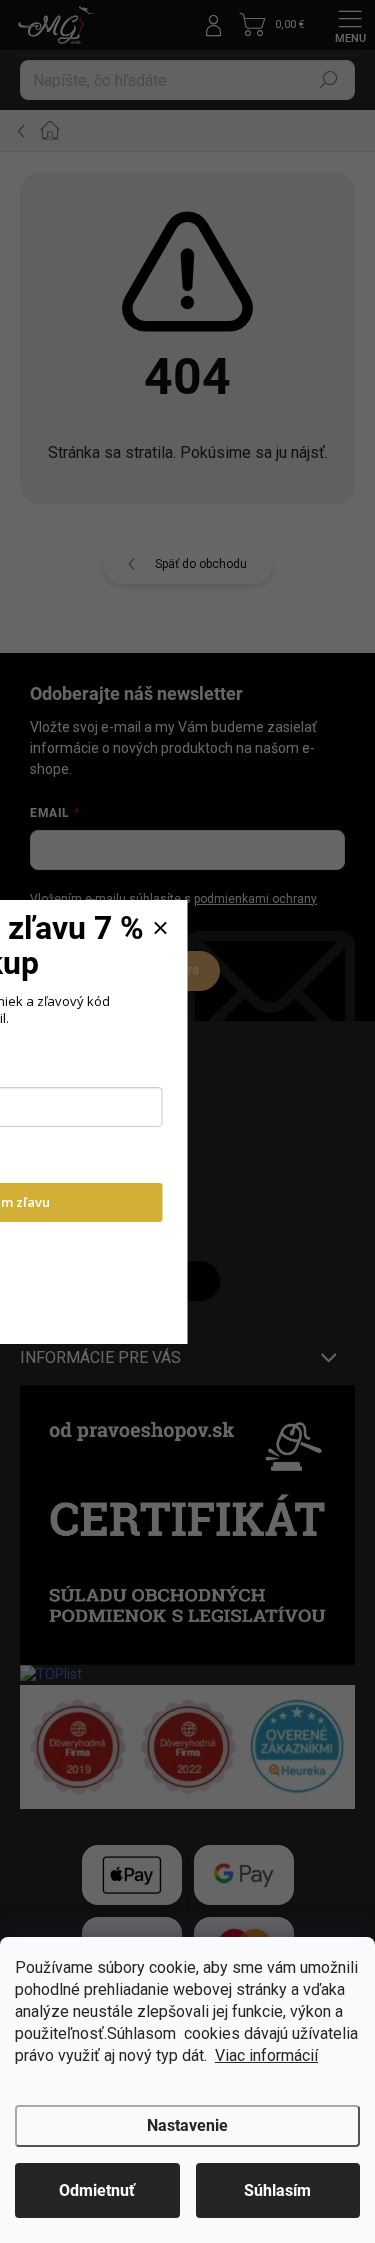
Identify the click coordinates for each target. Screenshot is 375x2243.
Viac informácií (266, 2055)
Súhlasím (277, 2190)
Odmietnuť (97, 2190)
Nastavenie (187, 2125)
